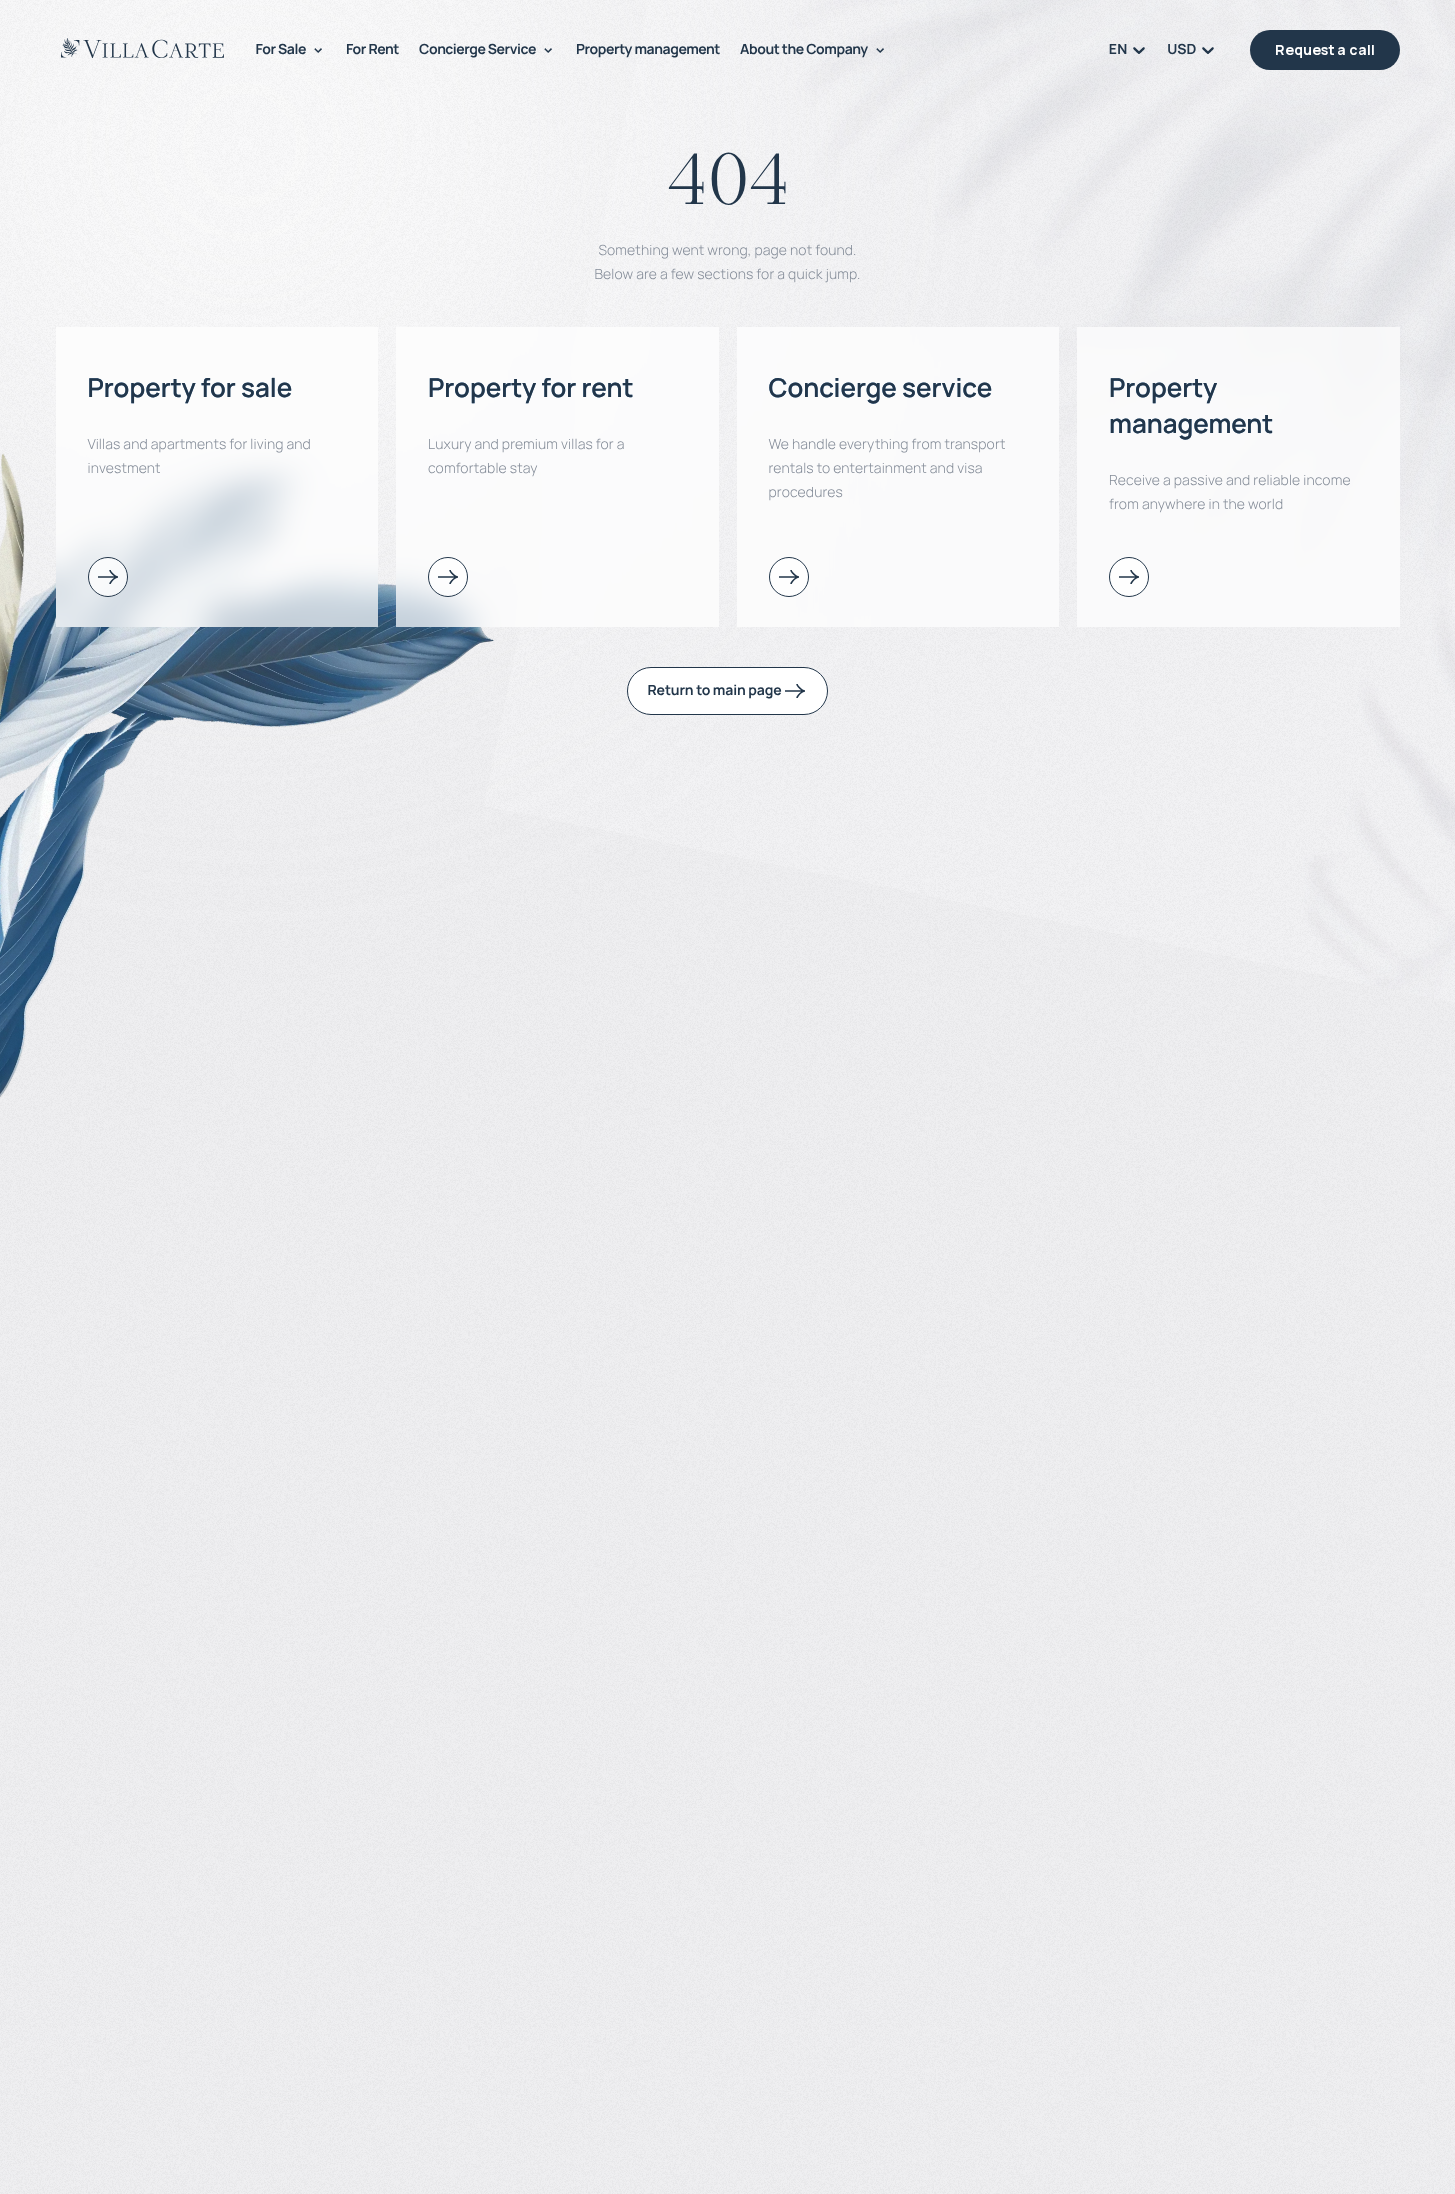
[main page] (142, 48)
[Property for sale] (108, 577)
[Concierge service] (789, 577)
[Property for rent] (448, 577)
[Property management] (1129, 577)
